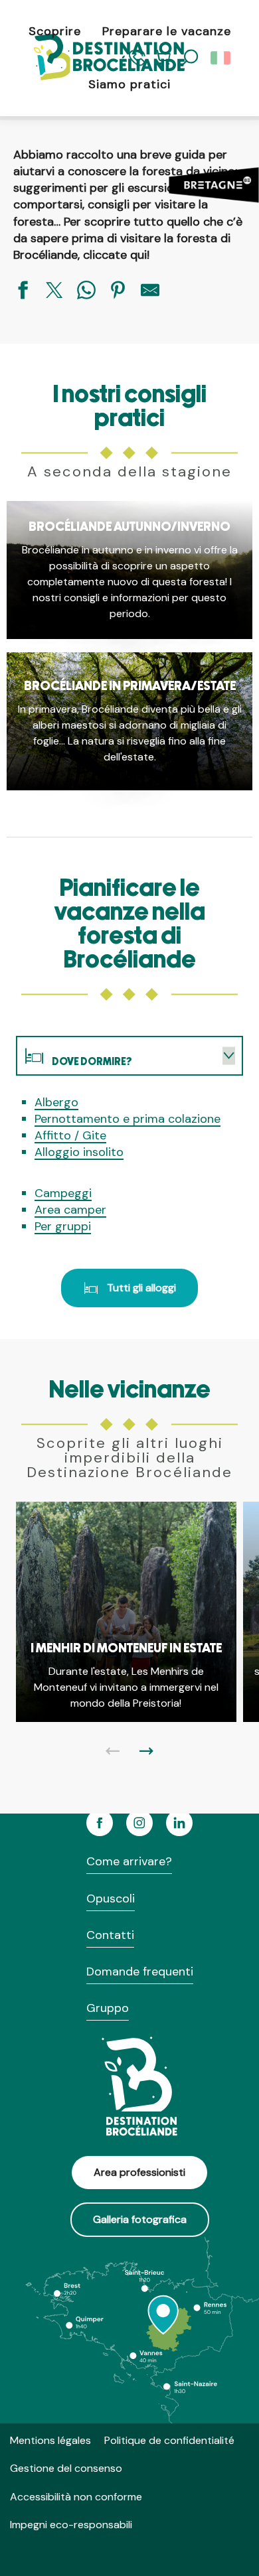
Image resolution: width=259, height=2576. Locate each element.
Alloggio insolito (79, 1152)
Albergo (56, 1102)
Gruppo (108, 2008)
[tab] (116, 1056)
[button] (221, 58)
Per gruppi (63, 1226)
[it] (221, 58)
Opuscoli (111, 1898)
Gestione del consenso (66, 2468)
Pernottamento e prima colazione (128, 1119)
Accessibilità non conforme (76, 2497)
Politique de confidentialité (169, 2440)
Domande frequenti (140, 1971)
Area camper (70, 1210)
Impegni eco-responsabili (71, 2525)
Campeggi (63, 1193)
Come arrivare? (129, 1861)
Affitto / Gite (70, 1135)
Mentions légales (50, 2440)
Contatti (110, 1935)
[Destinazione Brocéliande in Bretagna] (98, 58)
